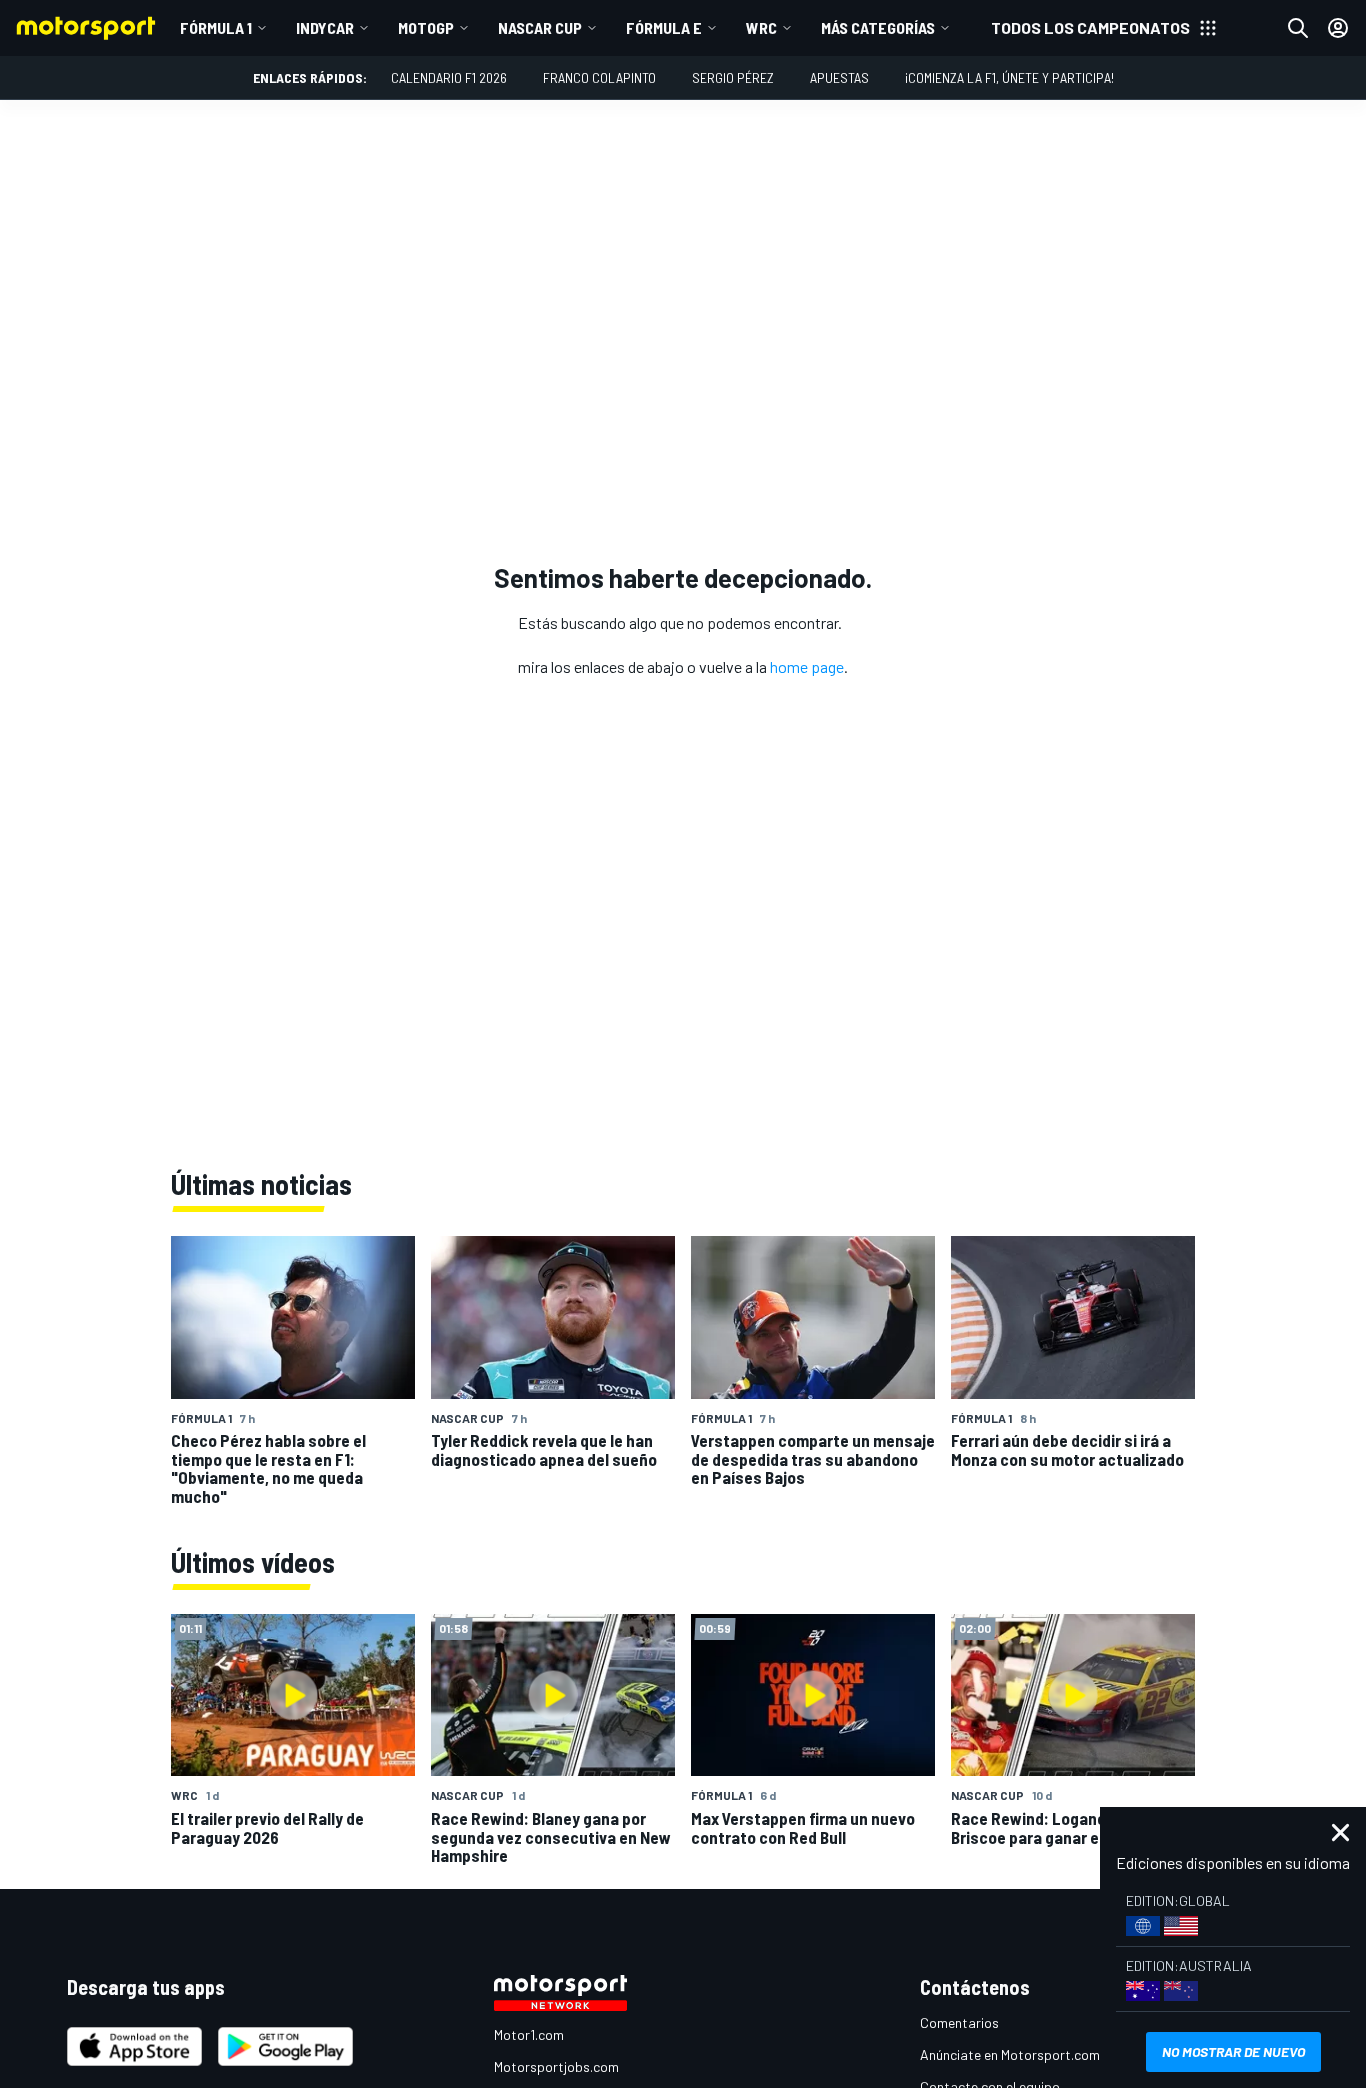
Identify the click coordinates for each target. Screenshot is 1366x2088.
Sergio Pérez (733, 77)
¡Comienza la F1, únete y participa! (1009, 77)
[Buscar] (1298, 28)
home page (807, 666)
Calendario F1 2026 (449, 77)
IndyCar (325, 27)
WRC (761, 27)
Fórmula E (664, 27)
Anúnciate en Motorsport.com (1010, 2054)
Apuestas (839, 77)
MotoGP (426, 27)
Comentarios (959, 2022)
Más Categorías (878, 27)
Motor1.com (529, 2034)
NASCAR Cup (540, 27)
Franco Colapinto (599, 77)
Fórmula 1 (216, 27)
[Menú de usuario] (1338, 28)
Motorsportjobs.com (556, 2066)
